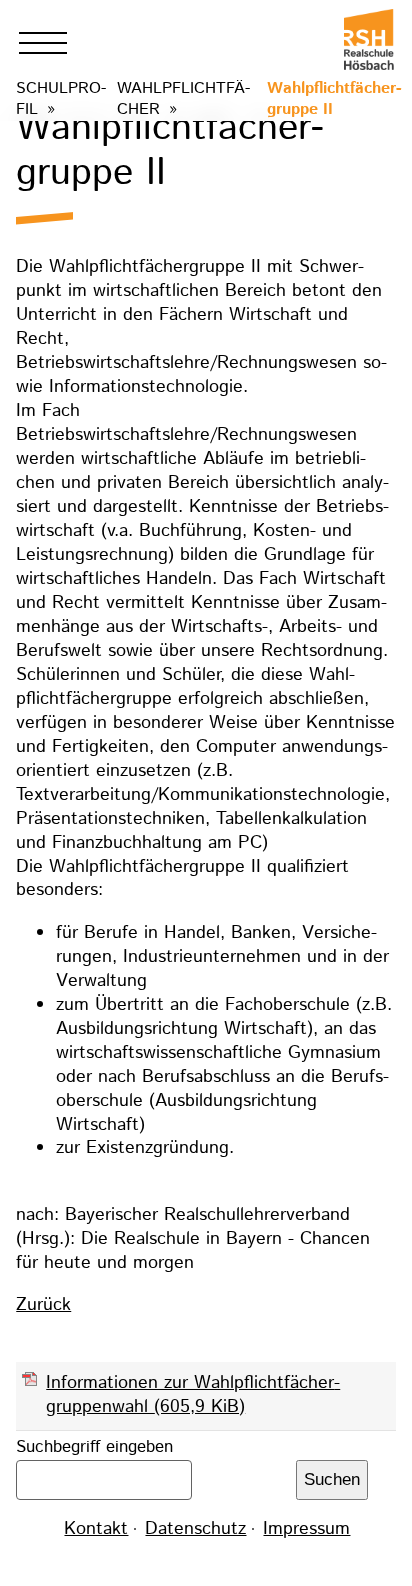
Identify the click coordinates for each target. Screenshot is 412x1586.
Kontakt (96, 1529)
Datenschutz (195, 1529)
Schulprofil (61, 99)
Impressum (306, 1529)
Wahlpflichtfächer (183, 99)
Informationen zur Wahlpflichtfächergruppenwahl (193, 1395)
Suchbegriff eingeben (94, 1447)
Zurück (43, 1305)
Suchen (332, 1479)
